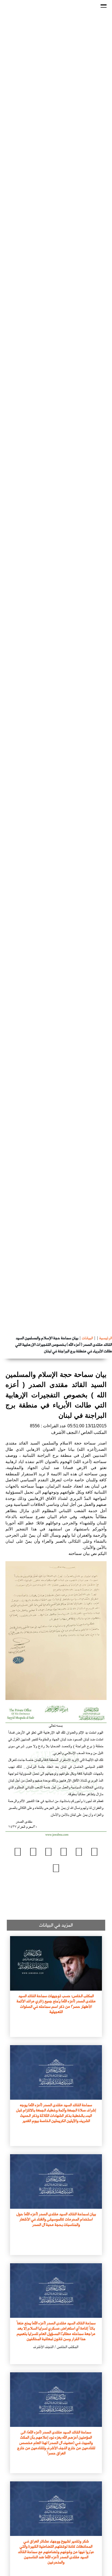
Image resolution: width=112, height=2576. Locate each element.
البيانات (87, 1338)
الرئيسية (106, 1338)
